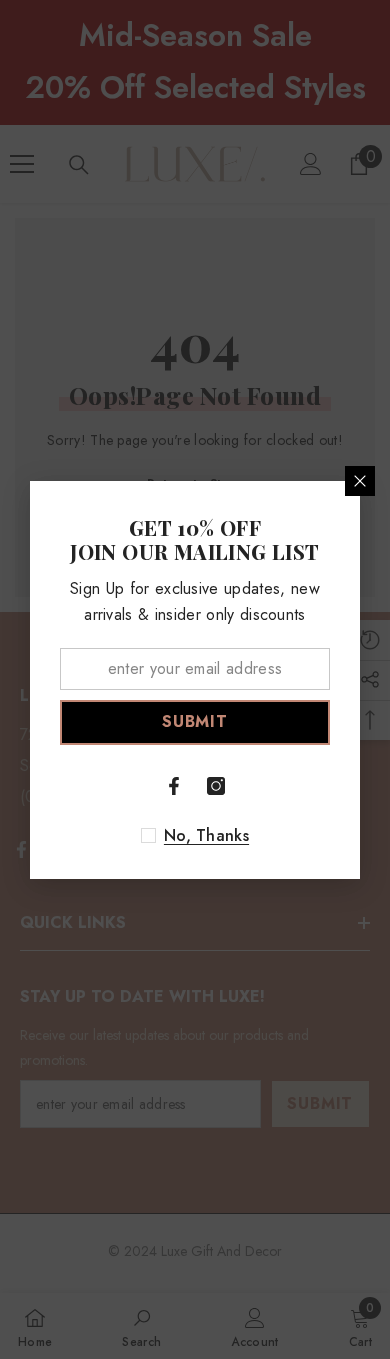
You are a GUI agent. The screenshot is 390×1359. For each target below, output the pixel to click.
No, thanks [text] (206, 836)
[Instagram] (216, 786)
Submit (195, 721)
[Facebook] (174, 786)
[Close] (360, 481)
